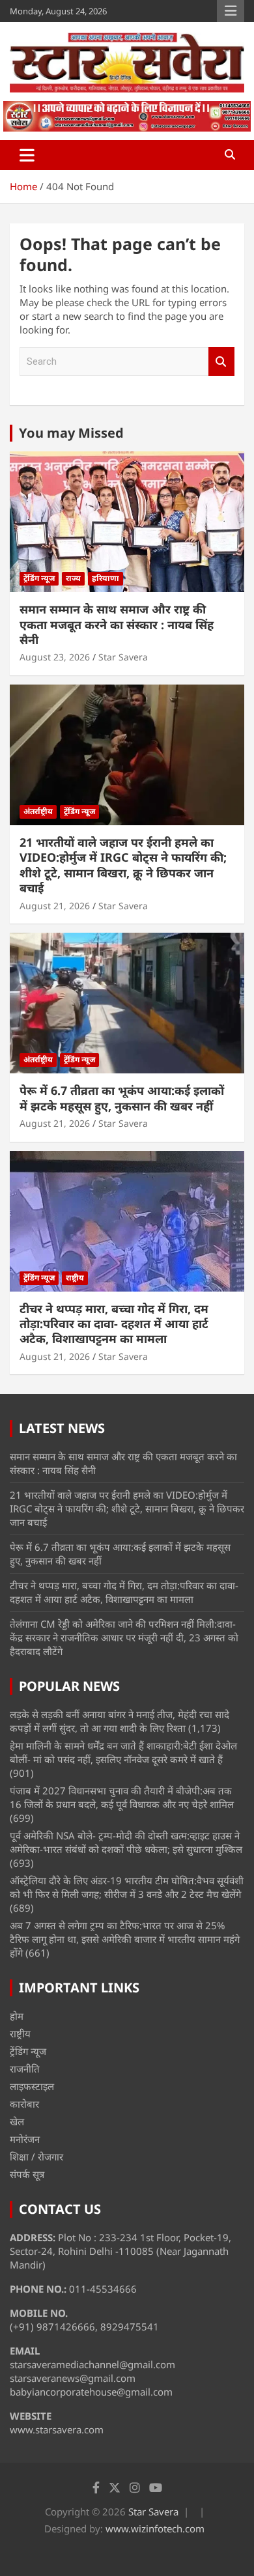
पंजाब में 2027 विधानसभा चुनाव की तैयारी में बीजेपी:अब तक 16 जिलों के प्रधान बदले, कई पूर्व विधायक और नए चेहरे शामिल (122, 1797)
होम (17, 2016)
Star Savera (123, 657)
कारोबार (24, 2104)
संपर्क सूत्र (27, 2174)
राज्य (73, 578)
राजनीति (25, 2069)
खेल (17, 2121)
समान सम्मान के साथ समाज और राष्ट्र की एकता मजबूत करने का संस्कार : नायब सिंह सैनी (117, 624)
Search (221, 362)
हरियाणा (106, 578)
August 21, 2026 (55, 906)
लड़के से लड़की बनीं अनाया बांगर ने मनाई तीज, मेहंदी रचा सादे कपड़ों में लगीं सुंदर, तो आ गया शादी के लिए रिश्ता (120, 1721)
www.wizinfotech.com (155, 2528)
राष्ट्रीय (75, 1278)
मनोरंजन (25, 2139)
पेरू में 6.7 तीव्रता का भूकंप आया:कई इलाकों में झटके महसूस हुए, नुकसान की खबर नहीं (122, 1098)
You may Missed (71, 433)
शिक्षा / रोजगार (36, 2157)
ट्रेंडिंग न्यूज (39, 578)
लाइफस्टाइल (32, 2086)
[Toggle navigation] (27, 155)
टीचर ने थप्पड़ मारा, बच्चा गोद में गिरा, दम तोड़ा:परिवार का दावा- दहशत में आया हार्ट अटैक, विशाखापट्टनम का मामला (114, 1324)
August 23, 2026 (55, 657)
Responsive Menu (231, 11)
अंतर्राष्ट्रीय (38, 811)
